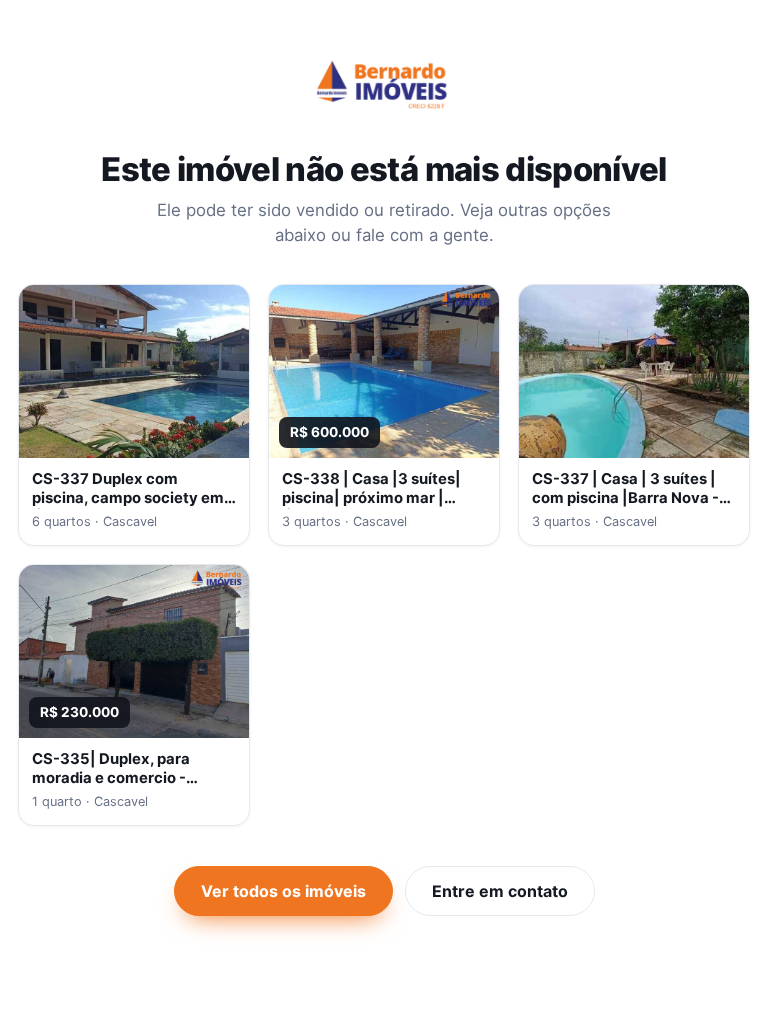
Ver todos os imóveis (283, 891)
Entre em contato (500, 891)
